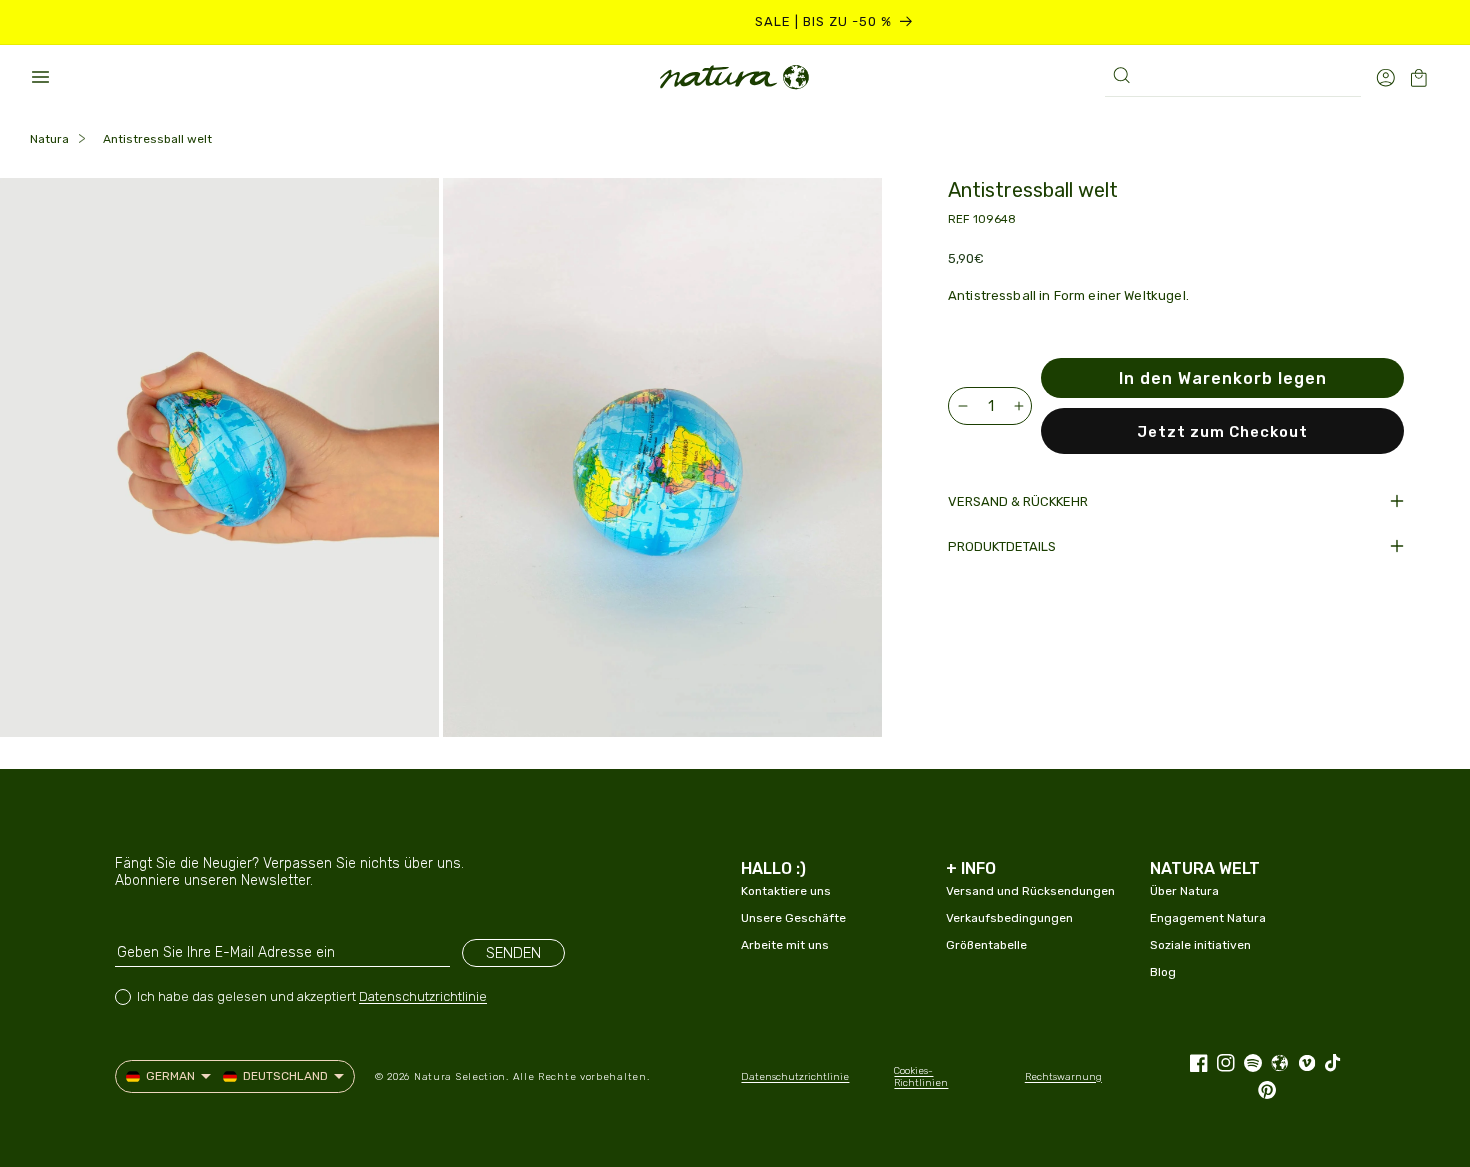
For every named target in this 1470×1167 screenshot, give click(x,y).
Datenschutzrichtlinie (423, 996)
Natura (49, 139)
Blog (1163, 972)
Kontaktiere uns (786, 891)
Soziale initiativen (1200, 945)
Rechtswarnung (1063, 1077)
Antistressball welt (157, 139)
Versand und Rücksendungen (1030, 891)
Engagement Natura (1208, 918)
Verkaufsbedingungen (1009, 918)
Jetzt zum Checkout (1222, 432)
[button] (40, 77)
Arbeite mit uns (785, 945)
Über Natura (1184, 891)
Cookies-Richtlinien (921, 1077)
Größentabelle (986, 945)
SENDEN (513, 953)
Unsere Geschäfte (793, 918)
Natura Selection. (461, 1077)
